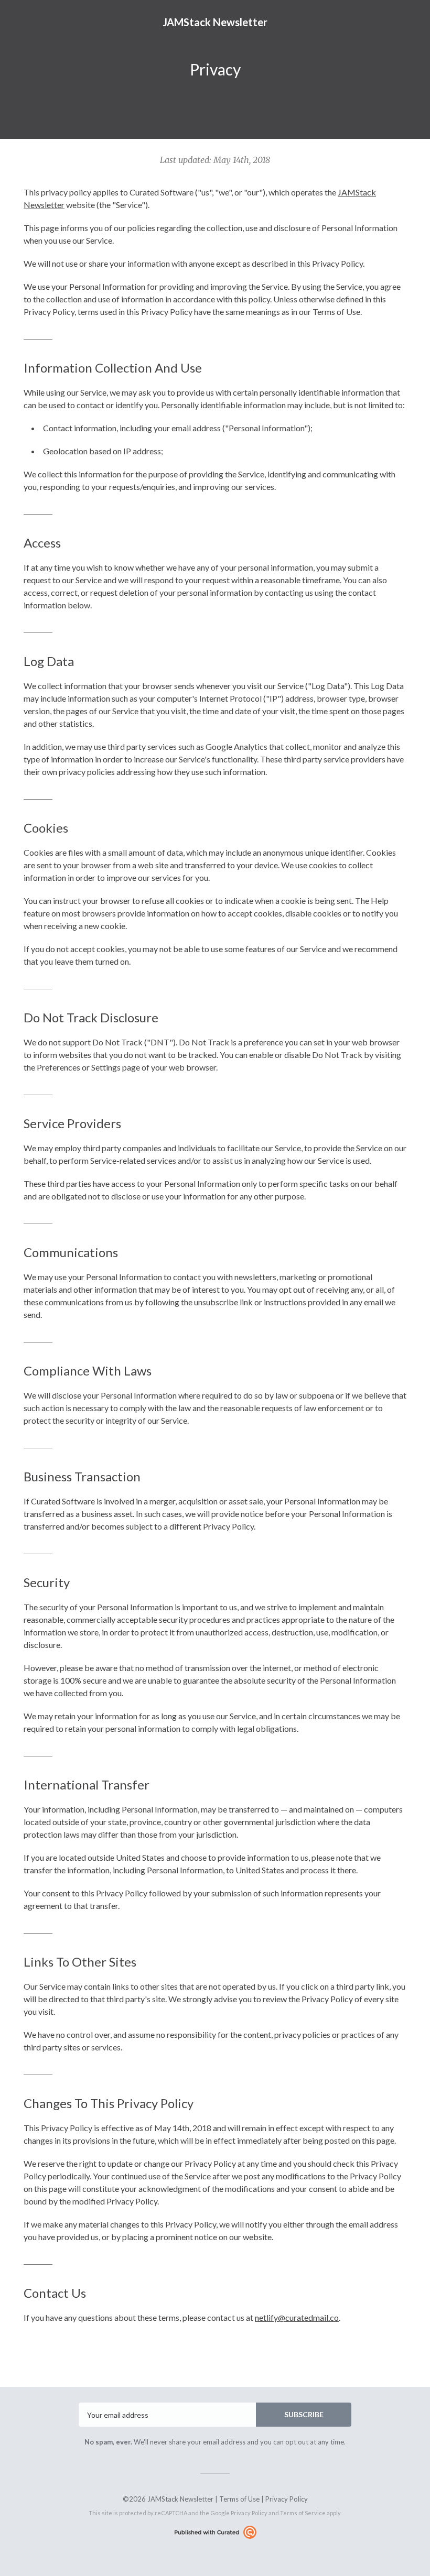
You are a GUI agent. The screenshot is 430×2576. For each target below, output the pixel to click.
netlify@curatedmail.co (297, 2317)
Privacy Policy (287, 2499)
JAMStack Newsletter (215, 22)
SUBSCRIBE (304, 2414)
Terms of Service (303, 2513)
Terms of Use (239, 2499)
